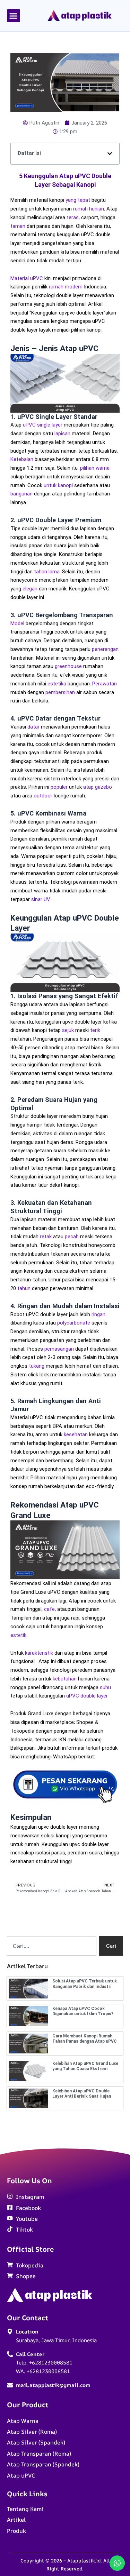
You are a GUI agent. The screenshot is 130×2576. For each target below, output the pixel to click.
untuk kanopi (58, 485)
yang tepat (78, 200)
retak (46, 1237)
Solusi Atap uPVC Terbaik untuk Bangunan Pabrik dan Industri (85, 1984)
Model (17, 623)
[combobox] (52, 1946)
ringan (98, 1314)
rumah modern (66, 287)
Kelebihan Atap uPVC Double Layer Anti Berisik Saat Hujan (82, 2094)
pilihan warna (95, 468)
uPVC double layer (86, 1696)
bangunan (21, 494)
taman (18, 226)
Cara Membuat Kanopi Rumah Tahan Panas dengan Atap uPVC (85, 2039)
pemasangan (59, 1349)
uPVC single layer (43, 425)
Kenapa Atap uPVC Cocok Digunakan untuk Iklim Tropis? (83, 2011)
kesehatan (76, 1434)
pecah (72, 1237)
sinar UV (40, 899)
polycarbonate (74, 1323)
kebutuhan (65, 1679)
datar (33, 727)
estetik (18, 1635)
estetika (57, 684)
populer (59, 787)
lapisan (62, 434)
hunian (97, 209)
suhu (105, 1687)
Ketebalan (22, 459)
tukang (37, 1366)
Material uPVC (27, 278)
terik (95, 1030)
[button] (14, 16)
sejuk (68, 1030)
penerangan (105, 649)
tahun (24, 1288)
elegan (30, 589)
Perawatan (105, 684)
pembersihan (60, 692)
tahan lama (47, 572)
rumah (80, 209)
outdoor (43, 796)
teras (73, 217)
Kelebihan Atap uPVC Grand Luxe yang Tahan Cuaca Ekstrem (85, 2066)
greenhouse (68, 666)
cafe (49, 1609)
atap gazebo (98, 787)
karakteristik (39, 1653)
